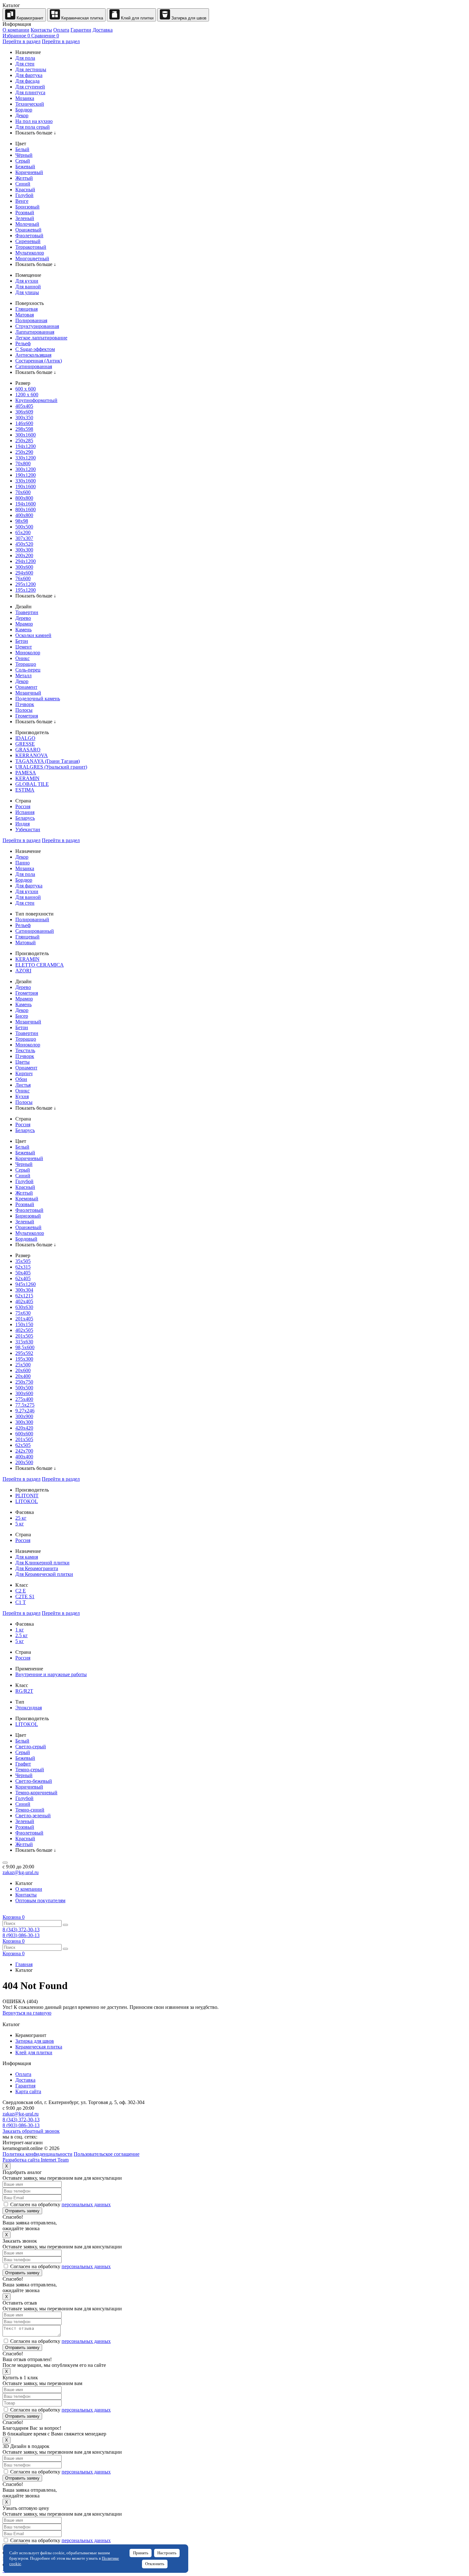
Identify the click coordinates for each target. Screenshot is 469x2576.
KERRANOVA (32, 755)
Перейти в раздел (22, 41)
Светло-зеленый (33, 1816)
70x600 (23, 492)
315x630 (24, 1342)
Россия (23, 806)
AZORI (23, 971)
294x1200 (26, 561)
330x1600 (26, 481)
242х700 (24, 1451)
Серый (23, 161)
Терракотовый (31, 247)
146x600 (24, 423)
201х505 (24, 1439)
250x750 (24, 1382)
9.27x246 (25, 1411)
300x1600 (26, 435)
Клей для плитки (137, 18)
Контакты (41, 30)
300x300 (24, 550)
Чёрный (24, 155)
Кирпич (24, 1073)
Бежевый (25, 167)
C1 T (21, 1602)
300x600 (24, 567)
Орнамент (26, 687)
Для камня (27, 1557)
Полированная (31, 320)
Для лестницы (31, 69)
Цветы (22, 1062)
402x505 (24, 1330)
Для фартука (29, 75)
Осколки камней (33, 635)
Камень (23, 630)
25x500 (23, 1365)
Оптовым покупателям (40, 1900)
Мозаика (25, 98)
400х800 (24, 515)
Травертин (27, 612)
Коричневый (29, 172)
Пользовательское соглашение (107, 2154)
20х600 (23, 1370)
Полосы (24, 710)
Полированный (32, 919)
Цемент (24, 647)
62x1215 (24, 1296)
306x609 (24, 412)
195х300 (24, 1359)
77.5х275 (25, 1405)
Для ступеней (30, 87)
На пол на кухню (34, 121)
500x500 (24, 527)
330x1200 (26, 458)
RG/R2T (24, 1691)
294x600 (24, 573)
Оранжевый (28, 230)
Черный (24, 1164)
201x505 (24, 1336)
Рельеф (23, 343)
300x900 (24, 1416)
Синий (23, 184)
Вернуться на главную (27, 2013)
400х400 (24, 1457)
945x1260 (26, 1284)
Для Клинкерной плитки (42, 1563)
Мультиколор (30, 253)
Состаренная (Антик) (39, 361)
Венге (22, 201)
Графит (23, 1764)
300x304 (24, 1290)
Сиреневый (28, 241)
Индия (22, 824)
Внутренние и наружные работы (51, 1674)
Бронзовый (27, 207)
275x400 (24, 1399)
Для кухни (27, 281)
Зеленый (25, 218)
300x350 (24, 418)
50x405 (23, 1273)
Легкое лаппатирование (41, 338)
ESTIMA (25, 790)
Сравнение (45, 36)
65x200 (23, 532)
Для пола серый (33, 127)
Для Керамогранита (37, 1568)
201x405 (24, 1319)
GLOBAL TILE (32, 784)
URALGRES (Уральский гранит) (51, 767)
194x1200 (26, 446)
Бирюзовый (28, 1216)
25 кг (21, 1518)
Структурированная (37, 326)
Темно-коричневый (36, 1793)
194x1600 (26, 504)
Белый (22, 149)
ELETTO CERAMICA (40, 965)
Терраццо (26, 664)
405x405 (24, 406)
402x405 (24, 1301)
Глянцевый (27, 937)
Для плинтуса (30, 92)
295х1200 (26, 584)
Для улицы (27, 292)
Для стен (25, 64)
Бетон (22, 641)
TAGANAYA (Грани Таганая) (48, 761)
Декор (22, 115)
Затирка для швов (188, 18)
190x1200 (26, 475)
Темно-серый (30, 1770)
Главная (24, 1964)
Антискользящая (33, 355)
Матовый (26, 942)
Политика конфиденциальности (37, 2154)
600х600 (24, 1434)
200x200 (24, 555)
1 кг (20, 1630)
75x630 (23, 1313)
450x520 (24, 544)
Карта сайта (28, 2091)
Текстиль (25, 1050)
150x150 (24, 1324)
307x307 (24, 538)
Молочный (27, 224)
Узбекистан (28, 829)
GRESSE (25, 744)
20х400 (23, 1376)
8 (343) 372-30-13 (21, 1930)
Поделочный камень (38, 699)
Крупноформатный (36, 400)
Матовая (25, 315)
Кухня (22, 1096)
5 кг (20, 1524)
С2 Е (21, 1591)
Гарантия (25, 2086)
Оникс (22, 658)
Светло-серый (31, 1747)
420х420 (24, 1428)
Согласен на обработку (60, 2204)
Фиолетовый (29, 236)
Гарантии (81, 30)
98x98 (22, 521)
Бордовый (26, 1239)
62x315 (23, 1267)
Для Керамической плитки (44, 1574)
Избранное (16, 36)
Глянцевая (26, 309)
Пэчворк (25, 704)
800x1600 (26, 509)
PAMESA (26, 773)
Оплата (61, 30)
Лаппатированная (35, 332)
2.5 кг (22, 1635)
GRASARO (28, 750)
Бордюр (24, 110)
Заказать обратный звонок (31, 2131)
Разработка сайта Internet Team (36, 2160)
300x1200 (26, 469)
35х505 (23, 1261)
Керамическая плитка (82, 18)
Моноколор (28, 653)
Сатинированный (35, 931)
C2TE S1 (25, 1596)
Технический (30, 104)
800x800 (24, 498)
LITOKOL (27, 1501)
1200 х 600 (27, 395)
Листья (23, 1085)
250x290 (24, 452)
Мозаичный (28, 693)
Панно (22, 863)
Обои (21, 1079)
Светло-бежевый (34, 1781)
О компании (16, 30)
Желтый (24, 178)
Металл (23, 676)
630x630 (24, 1307)
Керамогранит (29, 18)
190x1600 (26, 486)
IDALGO (25, 738)
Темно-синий (30, 1810)
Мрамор (24, 624)
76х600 (23, 578)
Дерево (23, 618)
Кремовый (27, 1199)
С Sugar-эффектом (35, 349)
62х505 (23, 1445)
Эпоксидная (29, 1708)
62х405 (23, 1278)
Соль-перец (28, 670)
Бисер (22, 1016)
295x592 (24, 1353)
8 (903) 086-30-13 (21, 1935)
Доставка (103, 30)
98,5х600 (25, 1347)
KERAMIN (27, 778)
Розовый (25, 213)
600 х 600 (26, 389)
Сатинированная (34, 366)
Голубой (24, 195)
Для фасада (27, 81)
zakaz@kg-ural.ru (21, 1872)
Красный (25, 190)
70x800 (23, 464)
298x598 (24, 429)
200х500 (24, 1462)
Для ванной (28, 287)
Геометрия (27, 716)
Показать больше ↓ (36, 133)
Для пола (25, 58)
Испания (25, 812)
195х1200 (26, 590)
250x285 (24, 441)
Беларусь (25, 818)
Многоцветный (32, 258)
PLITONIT (27, 1496)
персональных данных (86, 2204)
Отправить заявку (22, 2211)
